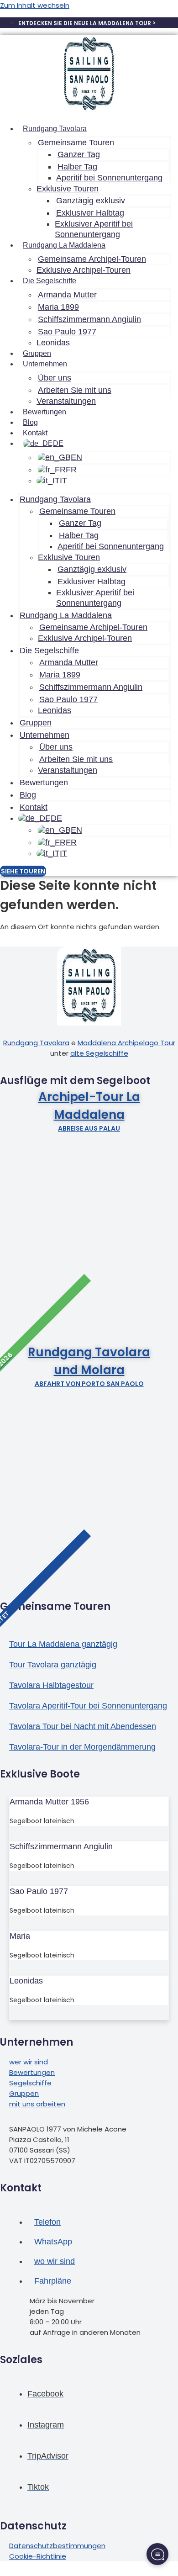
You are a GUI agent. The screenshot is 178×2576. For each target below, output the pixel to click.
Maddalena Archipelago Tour (126, 1043)
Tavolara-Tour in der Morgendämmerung (82, 1747)
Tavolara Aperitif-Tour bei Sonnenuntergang (88, 1706)
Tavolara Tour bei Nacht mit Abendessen (83, 1726)
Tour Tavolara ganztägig (53, 1665)
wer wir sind (29, 2062)
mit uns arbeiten (37, 2104)
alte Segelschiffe (99, 1053)
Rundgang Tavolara (36, 1043)
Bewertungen (44, 412)
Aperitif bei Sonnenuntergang (109, 178)
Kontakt (35, 433)
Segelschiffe (30, 2083)
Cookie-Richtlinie (38, 2556)
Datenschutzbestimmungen (57, 2546)
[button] (89, 1081)
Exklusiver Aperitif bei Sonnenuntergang (94, 229)
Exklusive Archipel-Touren (84, 270)
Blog (30, 422)
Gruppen (37, 353)
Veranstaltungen (66, 401)
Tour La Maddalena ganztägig (63, 1644)
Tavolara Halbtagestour (51, 1685)
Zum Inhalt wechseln (35, 5)
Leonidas (53, 343)
